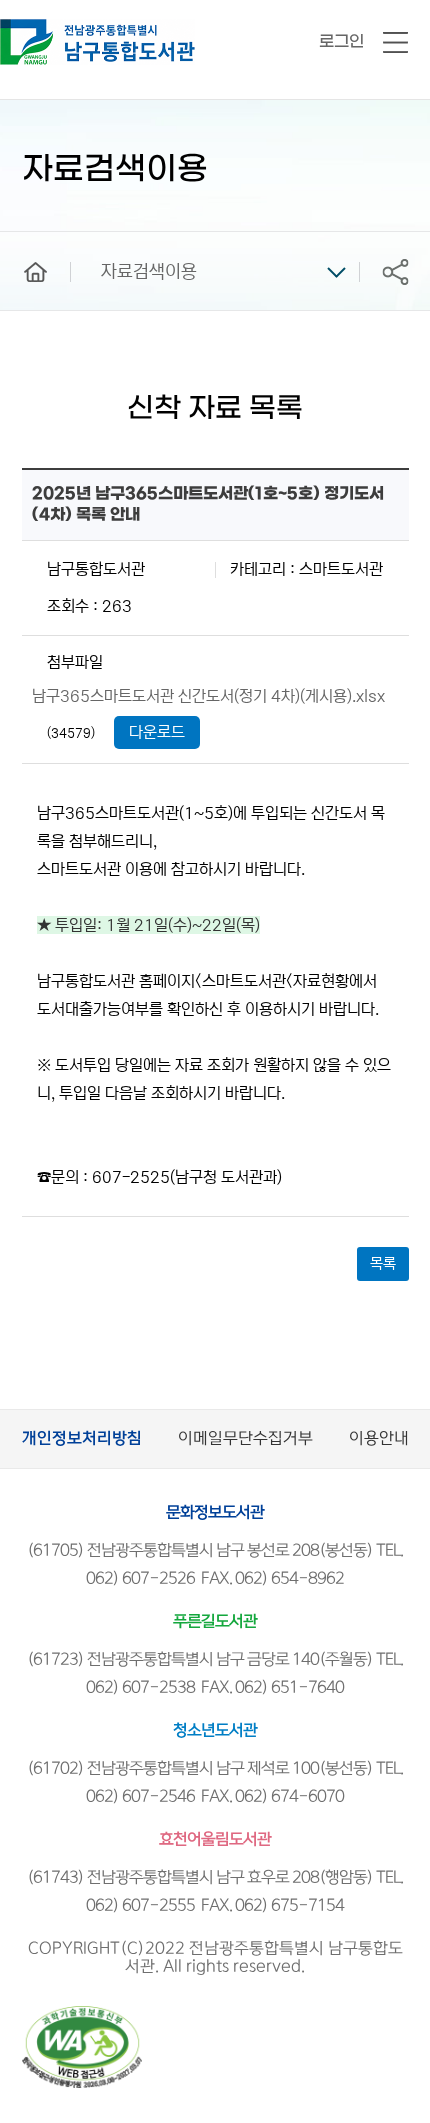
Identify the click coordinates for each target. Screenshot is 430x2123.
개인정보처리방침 (82, 1438)
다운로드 (157, 732)
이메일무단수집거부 (245, 1438)
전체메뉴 (395, 43)
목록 (383, 1263)
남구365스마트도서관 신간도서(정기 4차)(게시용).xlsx (208, 696)
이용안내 (379, 1438)
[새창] (82, 2014)
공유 (395, 271)
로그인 (341, 41)
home (21, 241)
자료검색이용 (149, 272)
